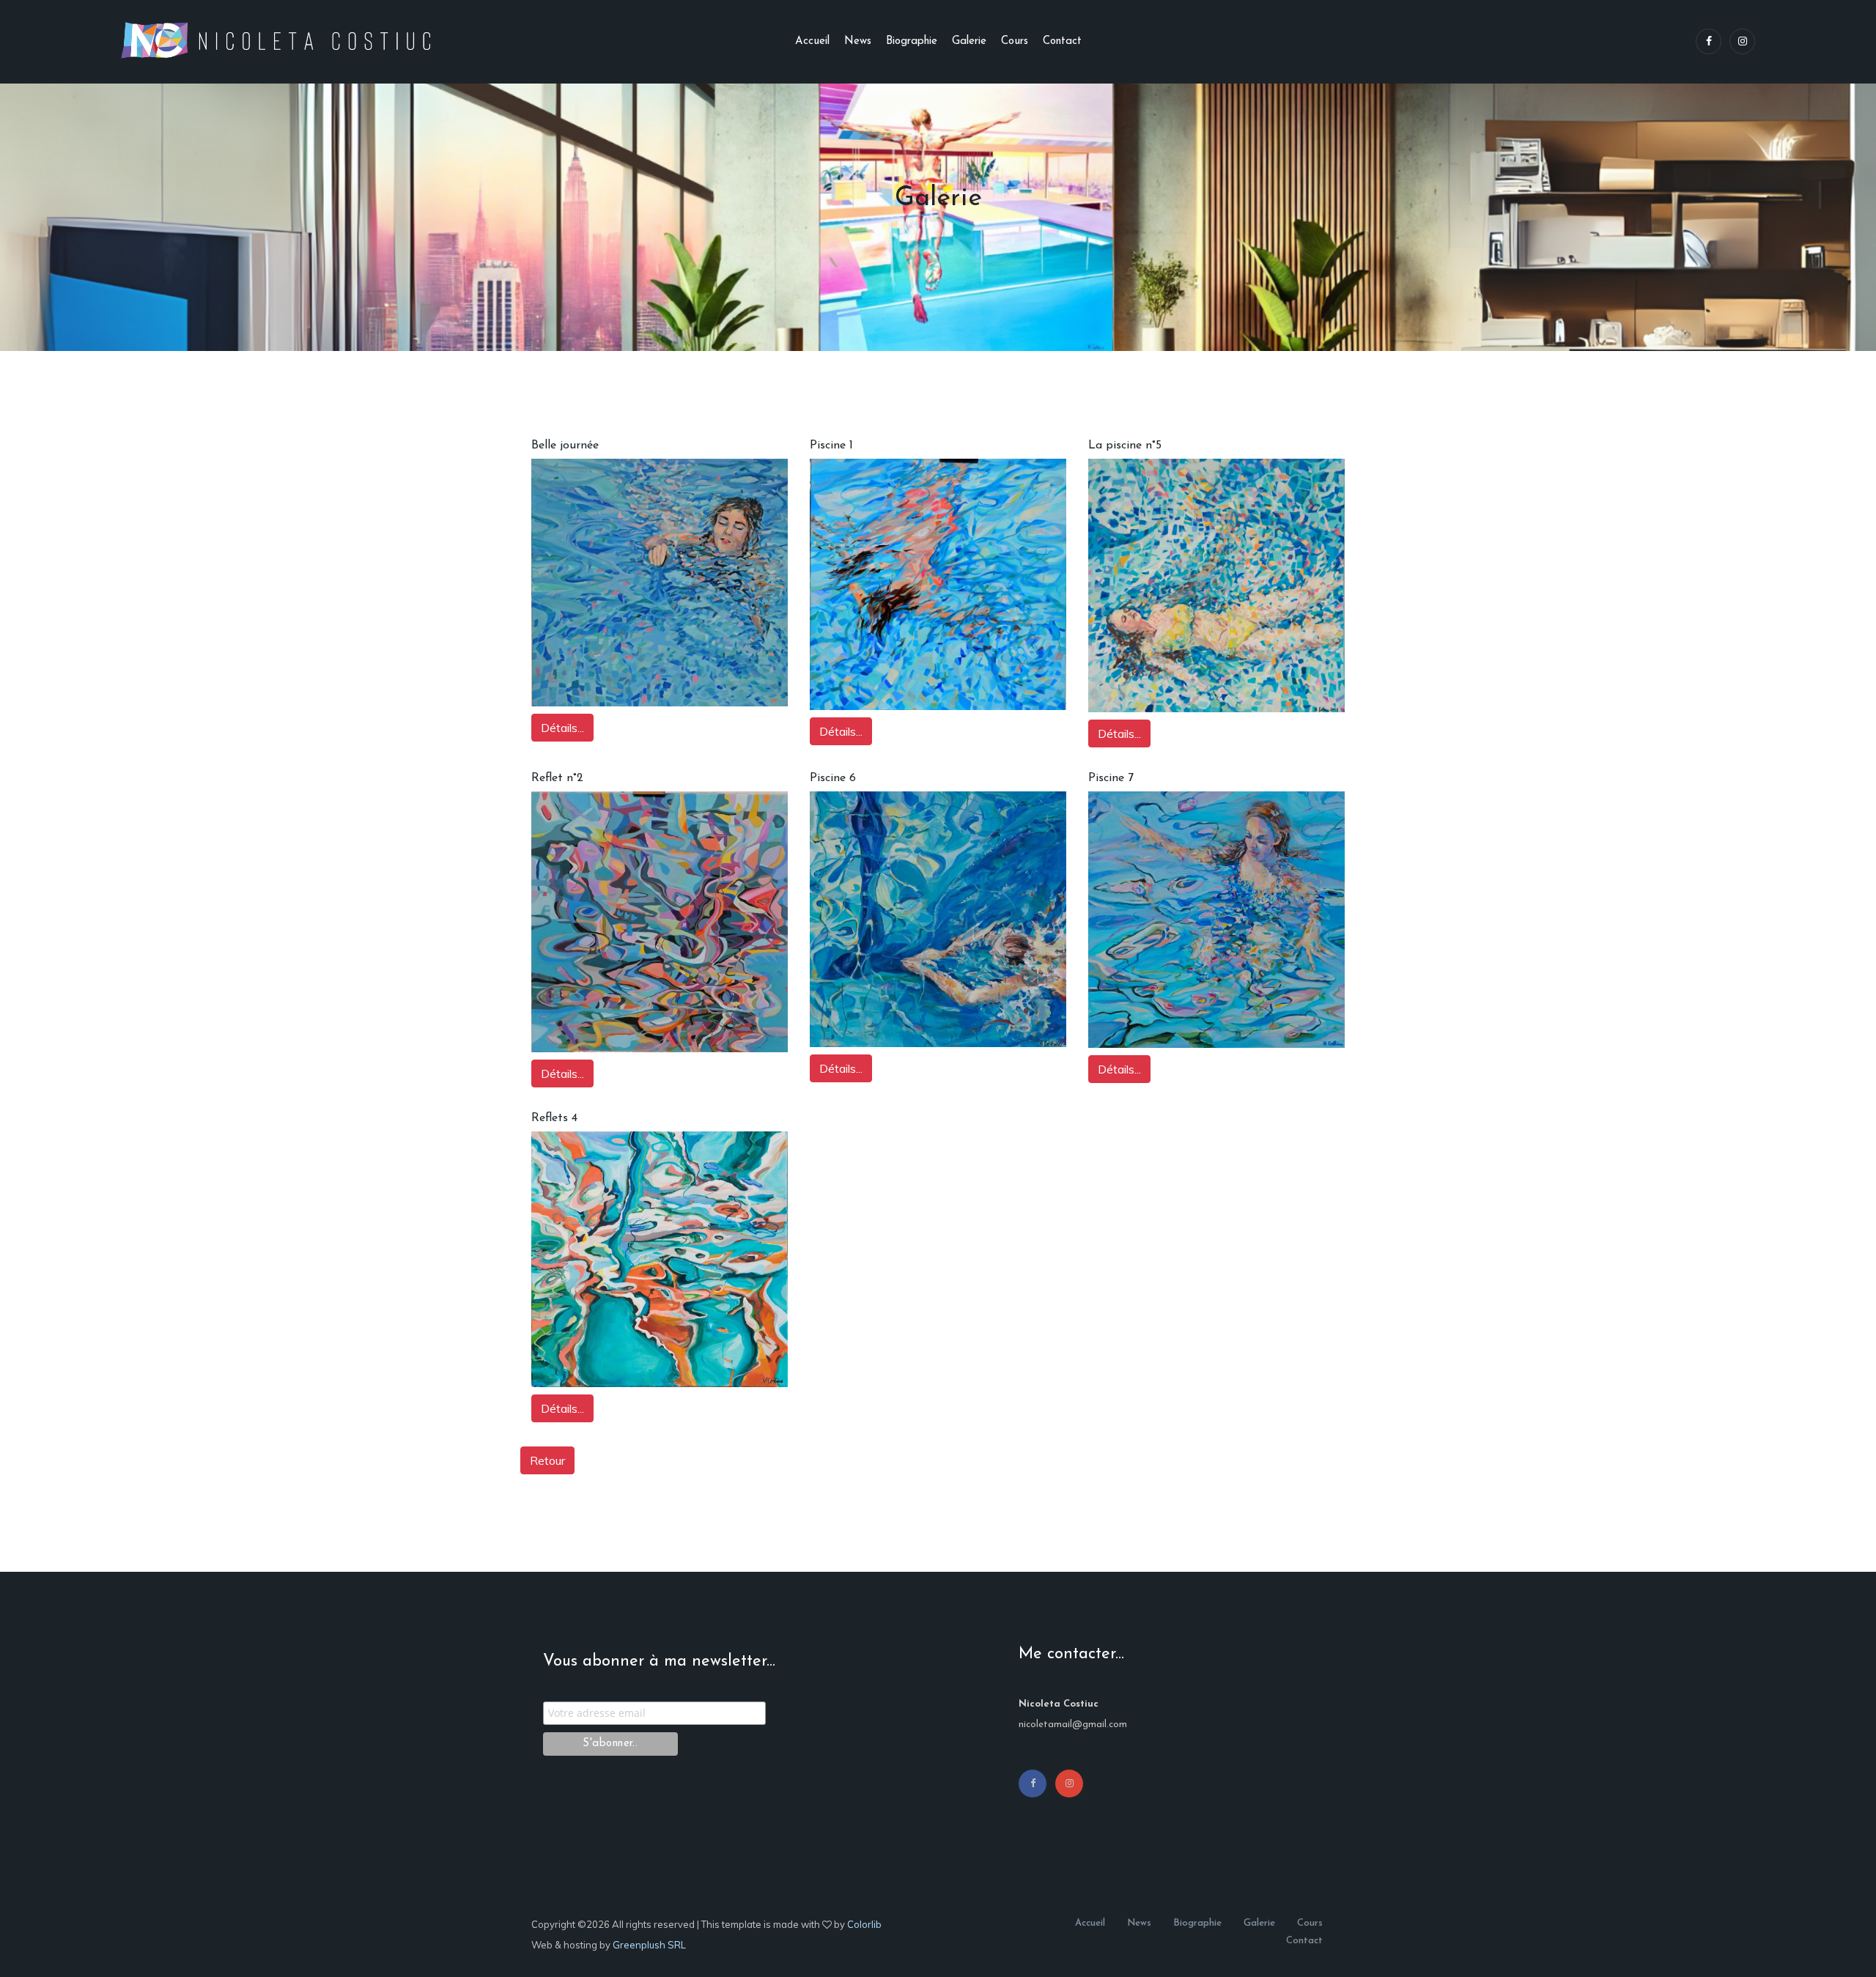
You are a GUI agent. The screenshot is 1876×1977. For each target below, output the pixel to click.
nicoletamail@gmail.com (1073, 1725)
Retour (547, 1460)
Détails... (562, 728)
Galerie (969, 41)
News (858, 41)
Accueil (812, 41)
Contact (1062, 41)
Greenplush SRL (649, 1945)
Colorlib (864, 1924)
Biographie (912, 41)
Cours (1015, 41)
